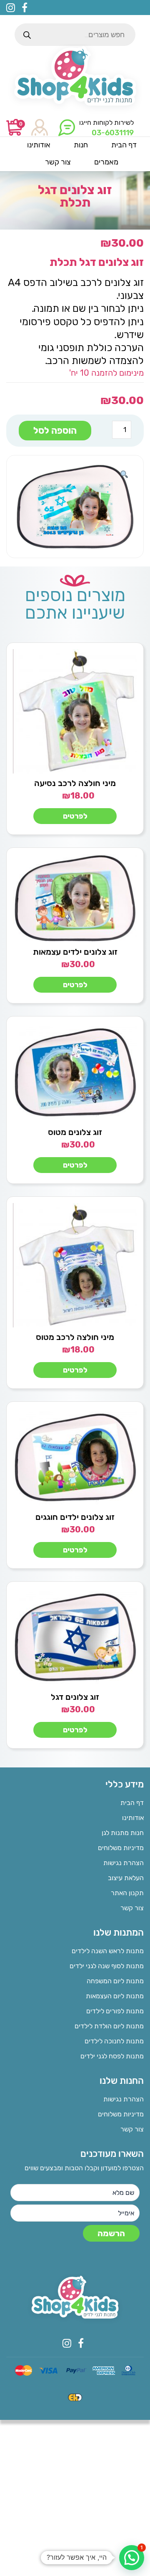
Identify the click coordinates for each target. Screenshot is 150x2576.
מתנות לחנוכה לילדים (114, 2041)
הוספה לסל (55, 431)
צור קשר (132, 1908)
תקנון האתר (127, 1893)
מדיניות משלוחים (121, 1848)
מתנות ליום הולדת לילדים (109, 2026)
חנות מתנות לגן (123, 1833)
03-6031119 (113, 133)
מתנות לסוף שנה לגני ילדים (107, 1966)
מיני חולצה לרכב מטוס (75, 1337)
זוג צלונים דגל (75, 1697)
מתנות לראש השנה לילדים (108, 1951)
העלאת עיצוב (126, 1878)
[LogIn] (40, 128)
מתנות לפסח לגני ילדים (112, 2056)
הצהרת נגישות (124, 1863)
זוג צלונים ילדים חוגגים (75, 1517)
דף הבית (132, 1803)
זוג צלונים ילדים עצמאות (75, 952)
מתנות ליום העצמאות (115, 1996)
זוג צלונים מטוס (75, 1132)
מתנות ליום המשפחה (115, 1981)
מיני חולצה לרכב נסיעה (75, 783)
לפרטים (75, 816)
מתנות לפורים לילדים (115, 2011)
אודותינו (133, 1818)
